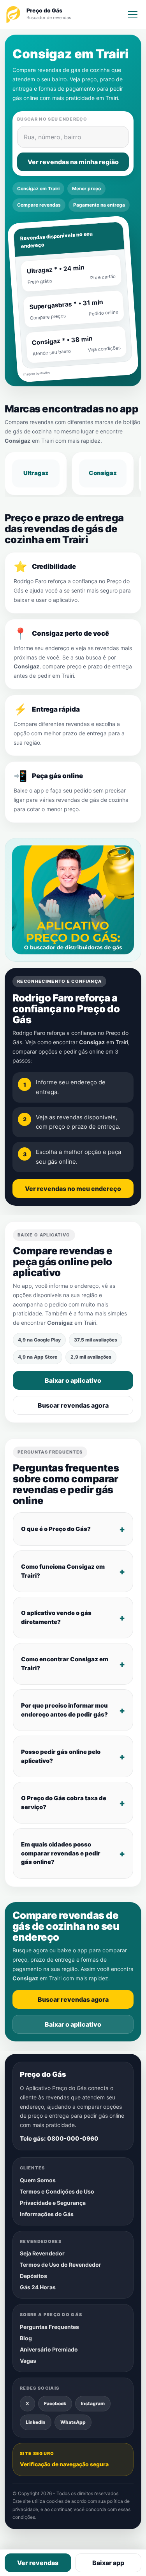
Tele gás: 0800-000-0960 (59, 2138)
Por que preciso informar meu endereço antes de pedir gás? (64, 1710)
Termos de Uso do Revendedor (61, 2265)
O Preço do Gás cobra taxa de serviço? (64, 1803)
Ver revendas (38, 2563)
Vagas (28, 2361)
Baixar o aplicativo (73, 1380)
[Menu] (133, 14)
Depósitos (33, 2276)
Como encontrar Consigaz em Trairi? (65, 1664)
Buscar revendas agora (73, 1405)
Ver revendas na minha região (73, 162)
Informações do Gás (47, 2214)
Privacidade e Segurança (53, 2203)
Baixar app (108, 2563)
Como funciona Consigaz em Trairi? (63, 1571)
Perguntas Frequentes (49, 2327)
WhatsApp (73, 2423)
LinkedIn (36, 2423)
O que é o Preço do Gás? (56, 1529)
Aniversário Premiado (49, 2349)
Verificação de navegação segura (64, 2464)
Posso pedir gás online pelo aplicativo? (61, 1756)
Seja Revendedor (42, 2254)
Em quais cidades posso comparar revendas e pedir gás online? (61, 1853)
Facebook (55, 2404)
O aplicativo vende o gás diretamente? (56, 1617)
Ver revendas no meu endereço (73, 1189)
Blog (26, 2338)
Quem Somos (38, 2180)
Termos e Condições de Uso (57, 2191)
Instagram (93, 2404)
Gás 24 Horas (38, 2288)
